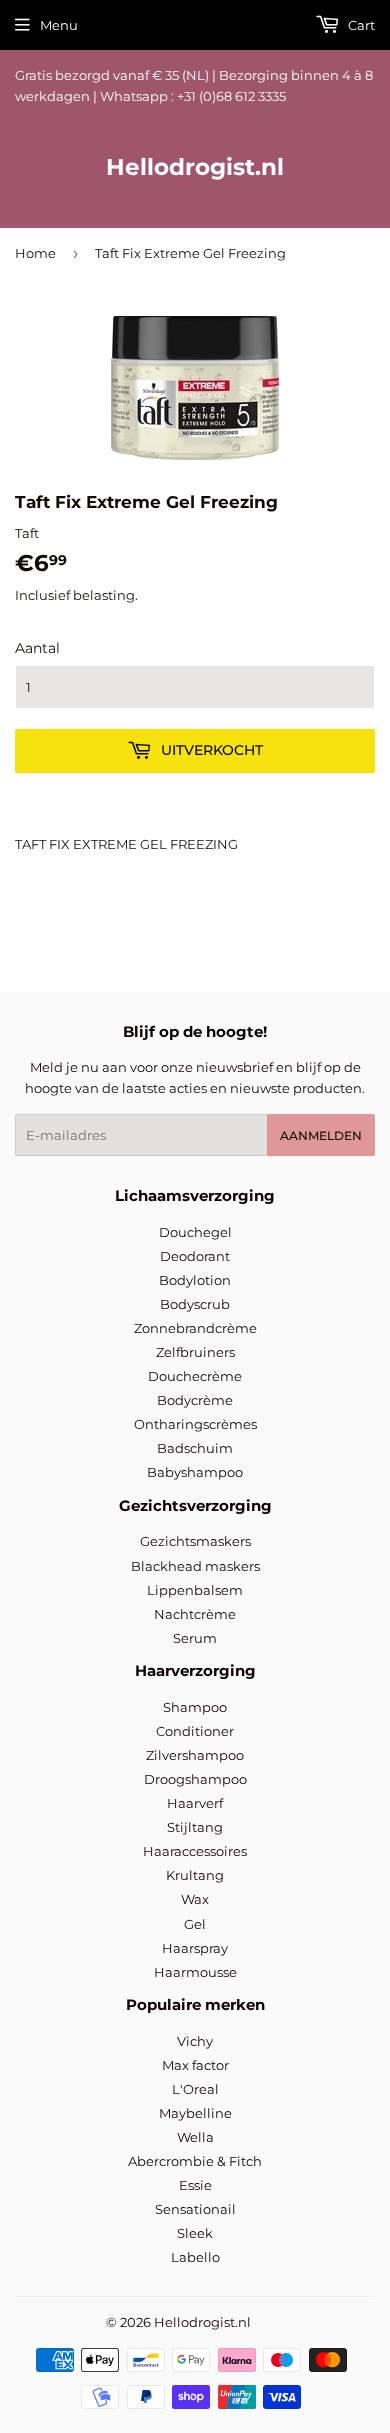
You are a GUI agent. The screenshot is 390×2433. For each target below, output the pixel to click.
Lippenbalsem (195, 1590)
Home (35, 253)
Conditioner (195, 1731)
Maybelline (195, 2113)
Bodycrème (195, 1400)
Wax (195, 1899)
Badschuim (195, 1448)
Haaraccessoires (195, 1851)
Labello (195, 2257)
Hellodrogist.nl (195, 167)
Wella (195, 2137)
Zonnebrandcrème (195, 1328)
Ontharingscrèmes (195, 1424)
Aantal (37, 648)
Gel (195, 1924)
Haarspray (195, 1948)
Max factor (195, 2065)
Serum (195, 1638)
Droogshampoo (195, 1779)
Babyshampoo (195, 1472)
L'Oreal (195, 2089)
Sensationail (195, 2209)
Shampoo (195, 1707)
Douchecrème (195, 1376)
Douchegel (195, 1232)
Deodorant (195, 1256)
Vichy (195, 2041)
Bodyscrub (195, 1304)
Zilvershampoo (195, 1755)
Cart (360, 25)
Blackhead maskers (195, 1566)
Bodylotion (195, 1280)
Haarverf (195, 1803)
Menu (59, 25)
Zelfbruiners (195, 1352)
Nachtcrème (195, 1614)
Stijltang (195, 1827)
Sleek (195, 2233)
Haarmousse (195, 1972)
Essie (195, 2185)
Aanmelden (321, 1135)
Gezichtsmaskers (195, 1541)
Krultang (195, 1875)
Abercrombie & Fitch (195, 2161)
